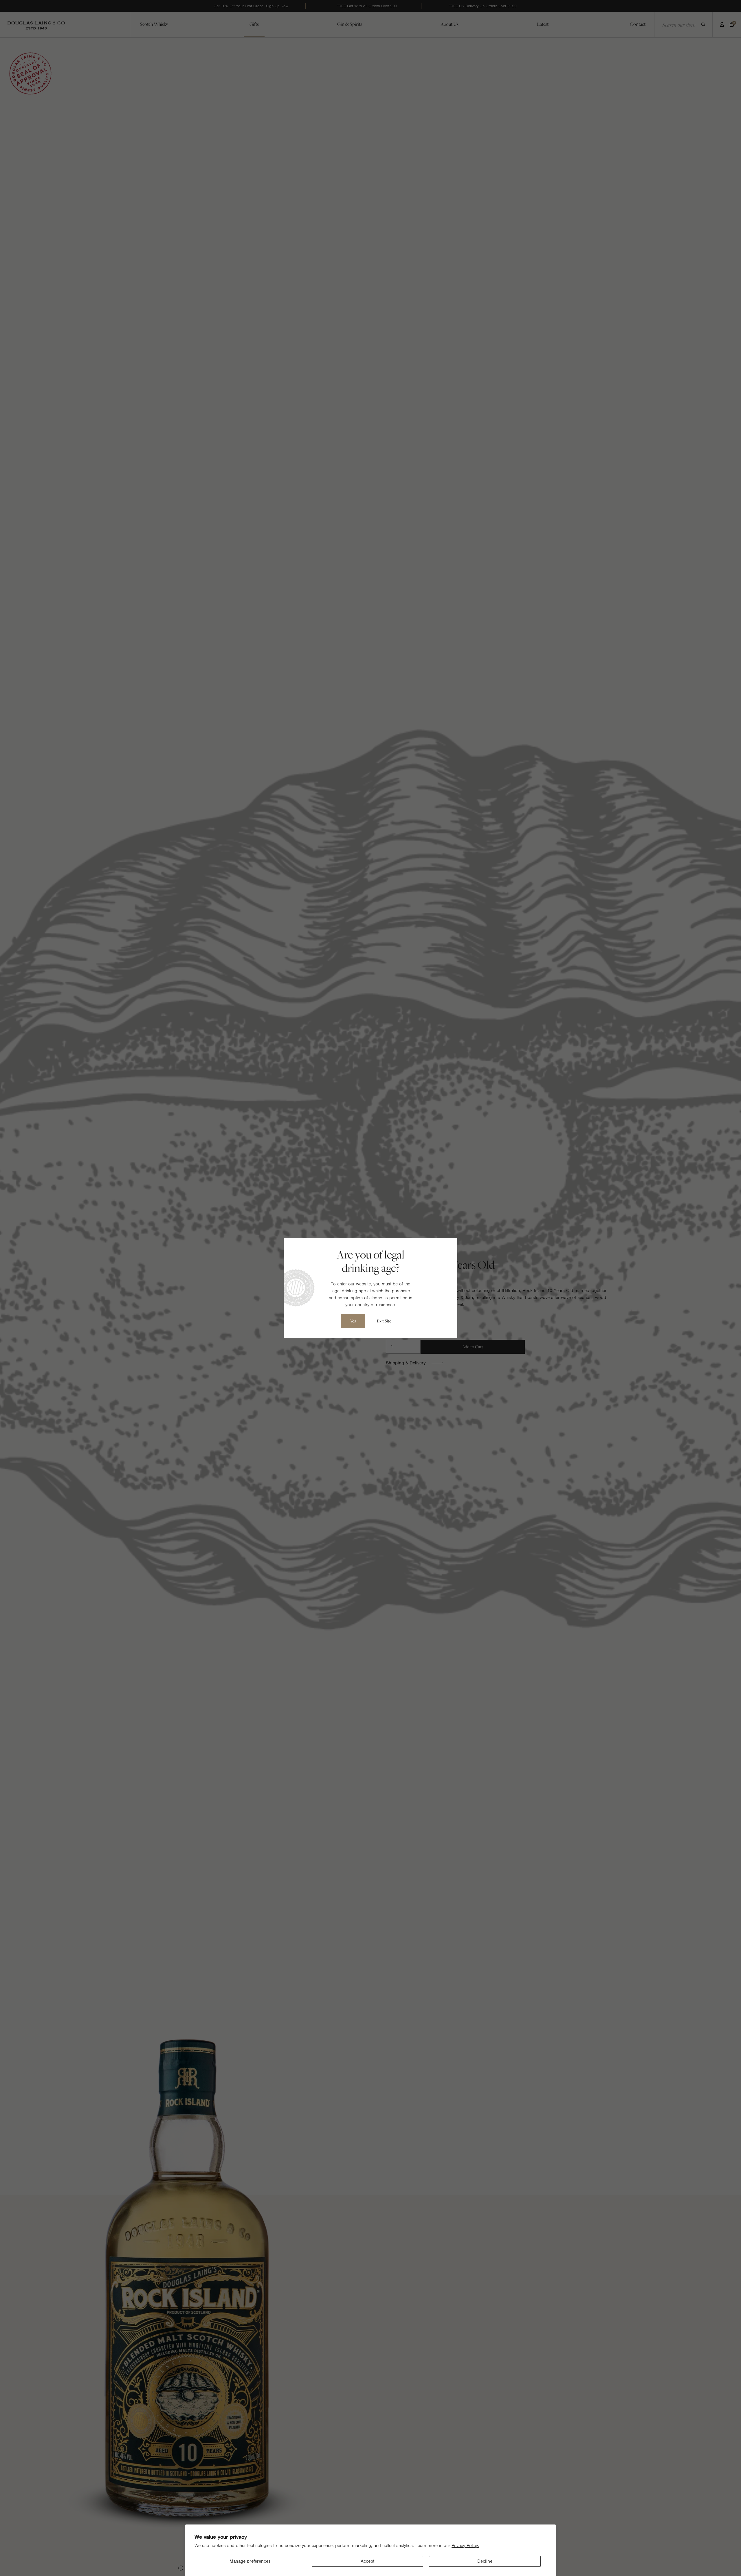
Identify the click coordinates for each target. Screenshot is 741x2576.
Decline (485, 2561)
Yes (353, 1321)
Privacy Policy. (465, 2546)
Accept (367, 2561)
